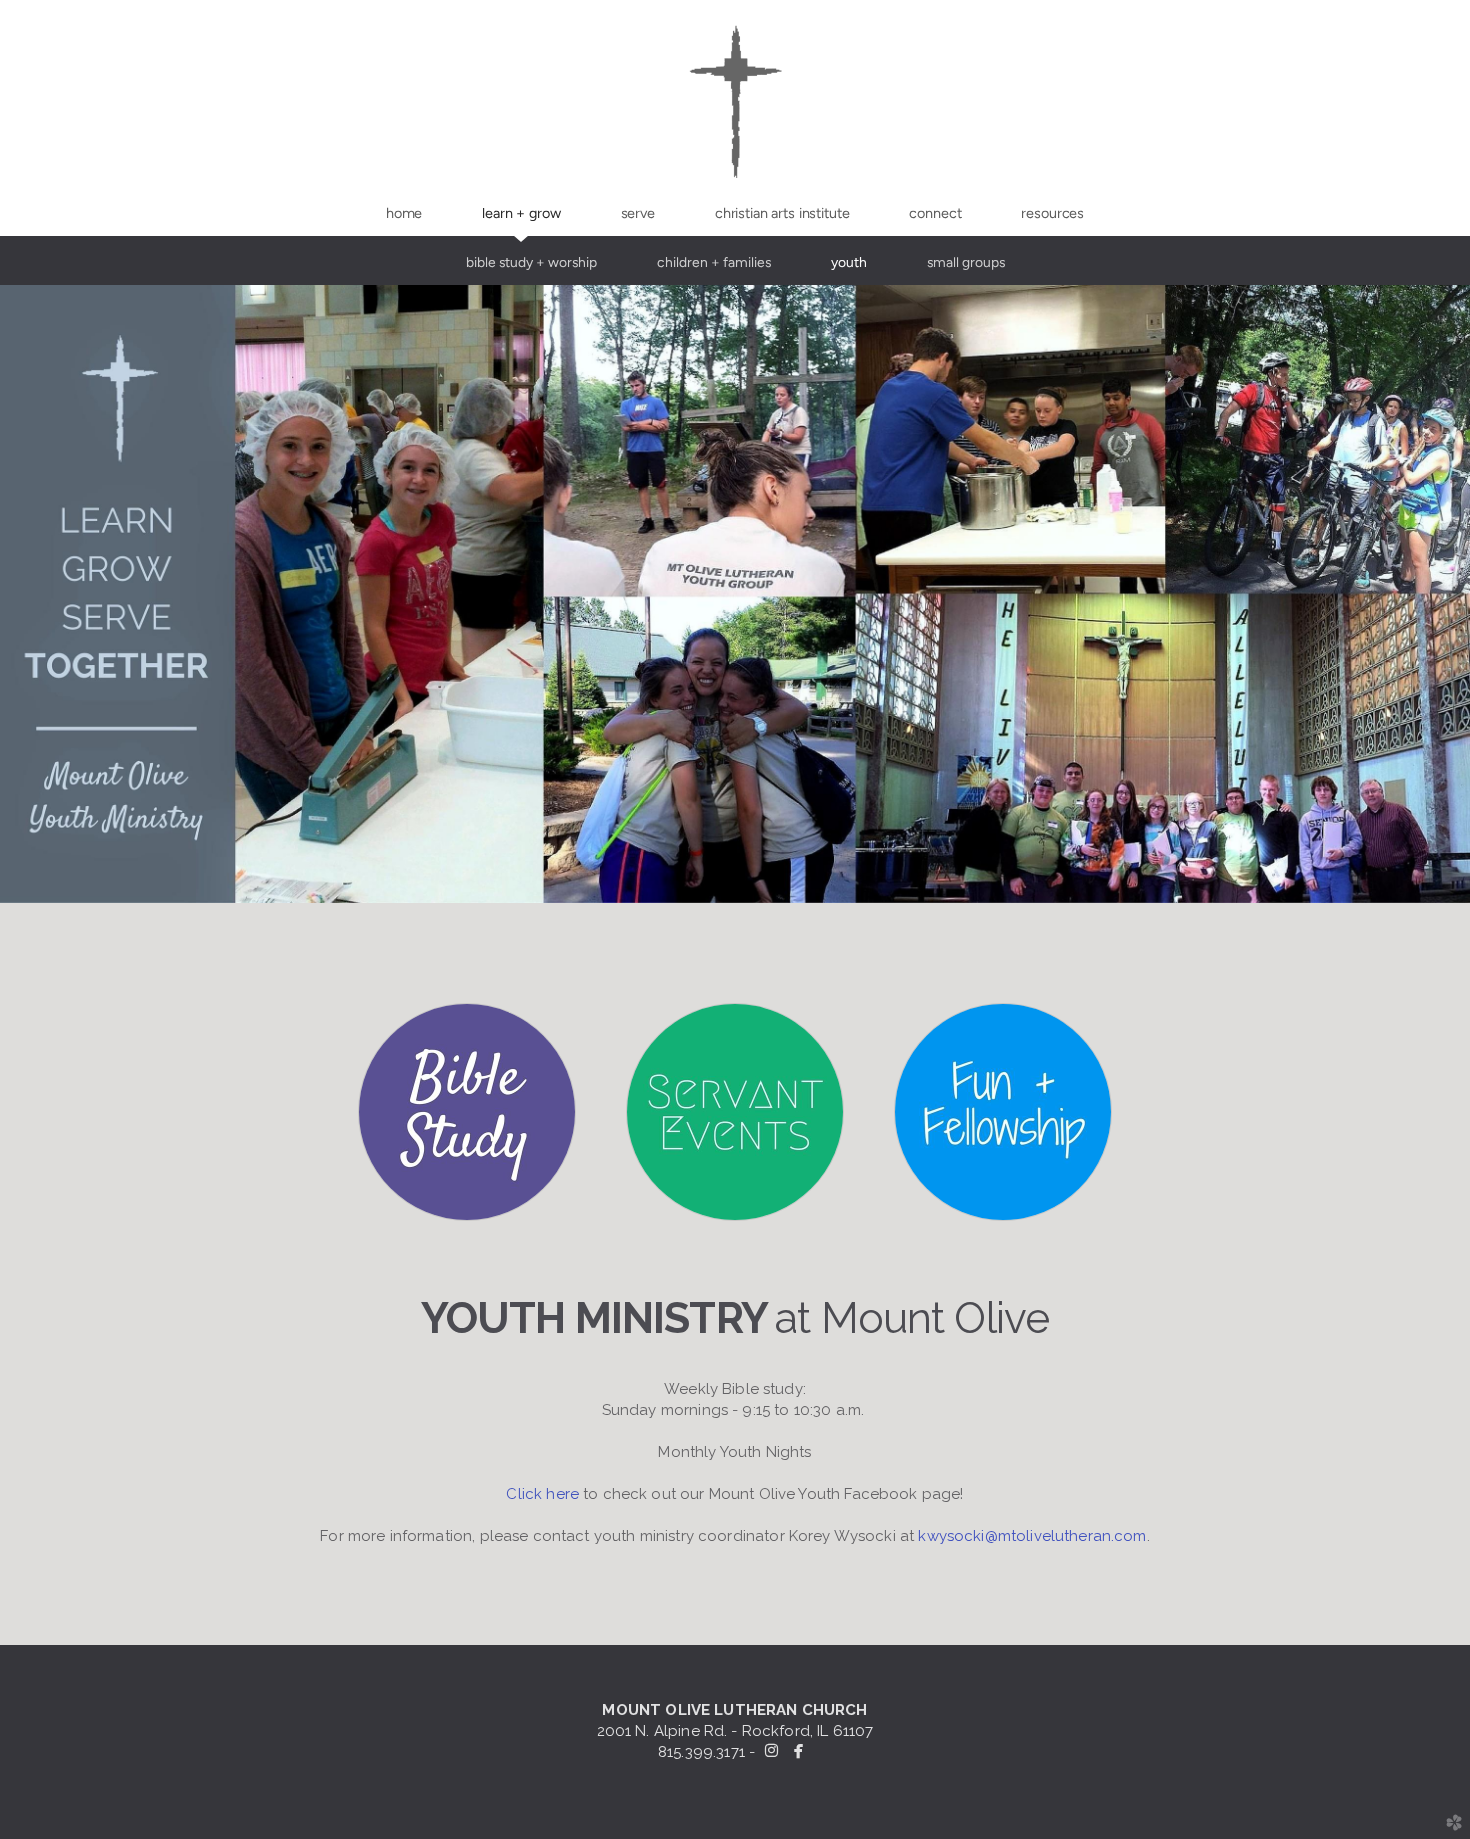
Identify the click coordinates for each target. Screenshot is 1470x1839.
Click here (542, 1494)
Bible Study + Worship (531, 262)
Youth (849, 262)
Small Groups (966, 262)
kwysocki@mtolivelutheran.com (1030, 1536)
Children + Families (714, 262)
